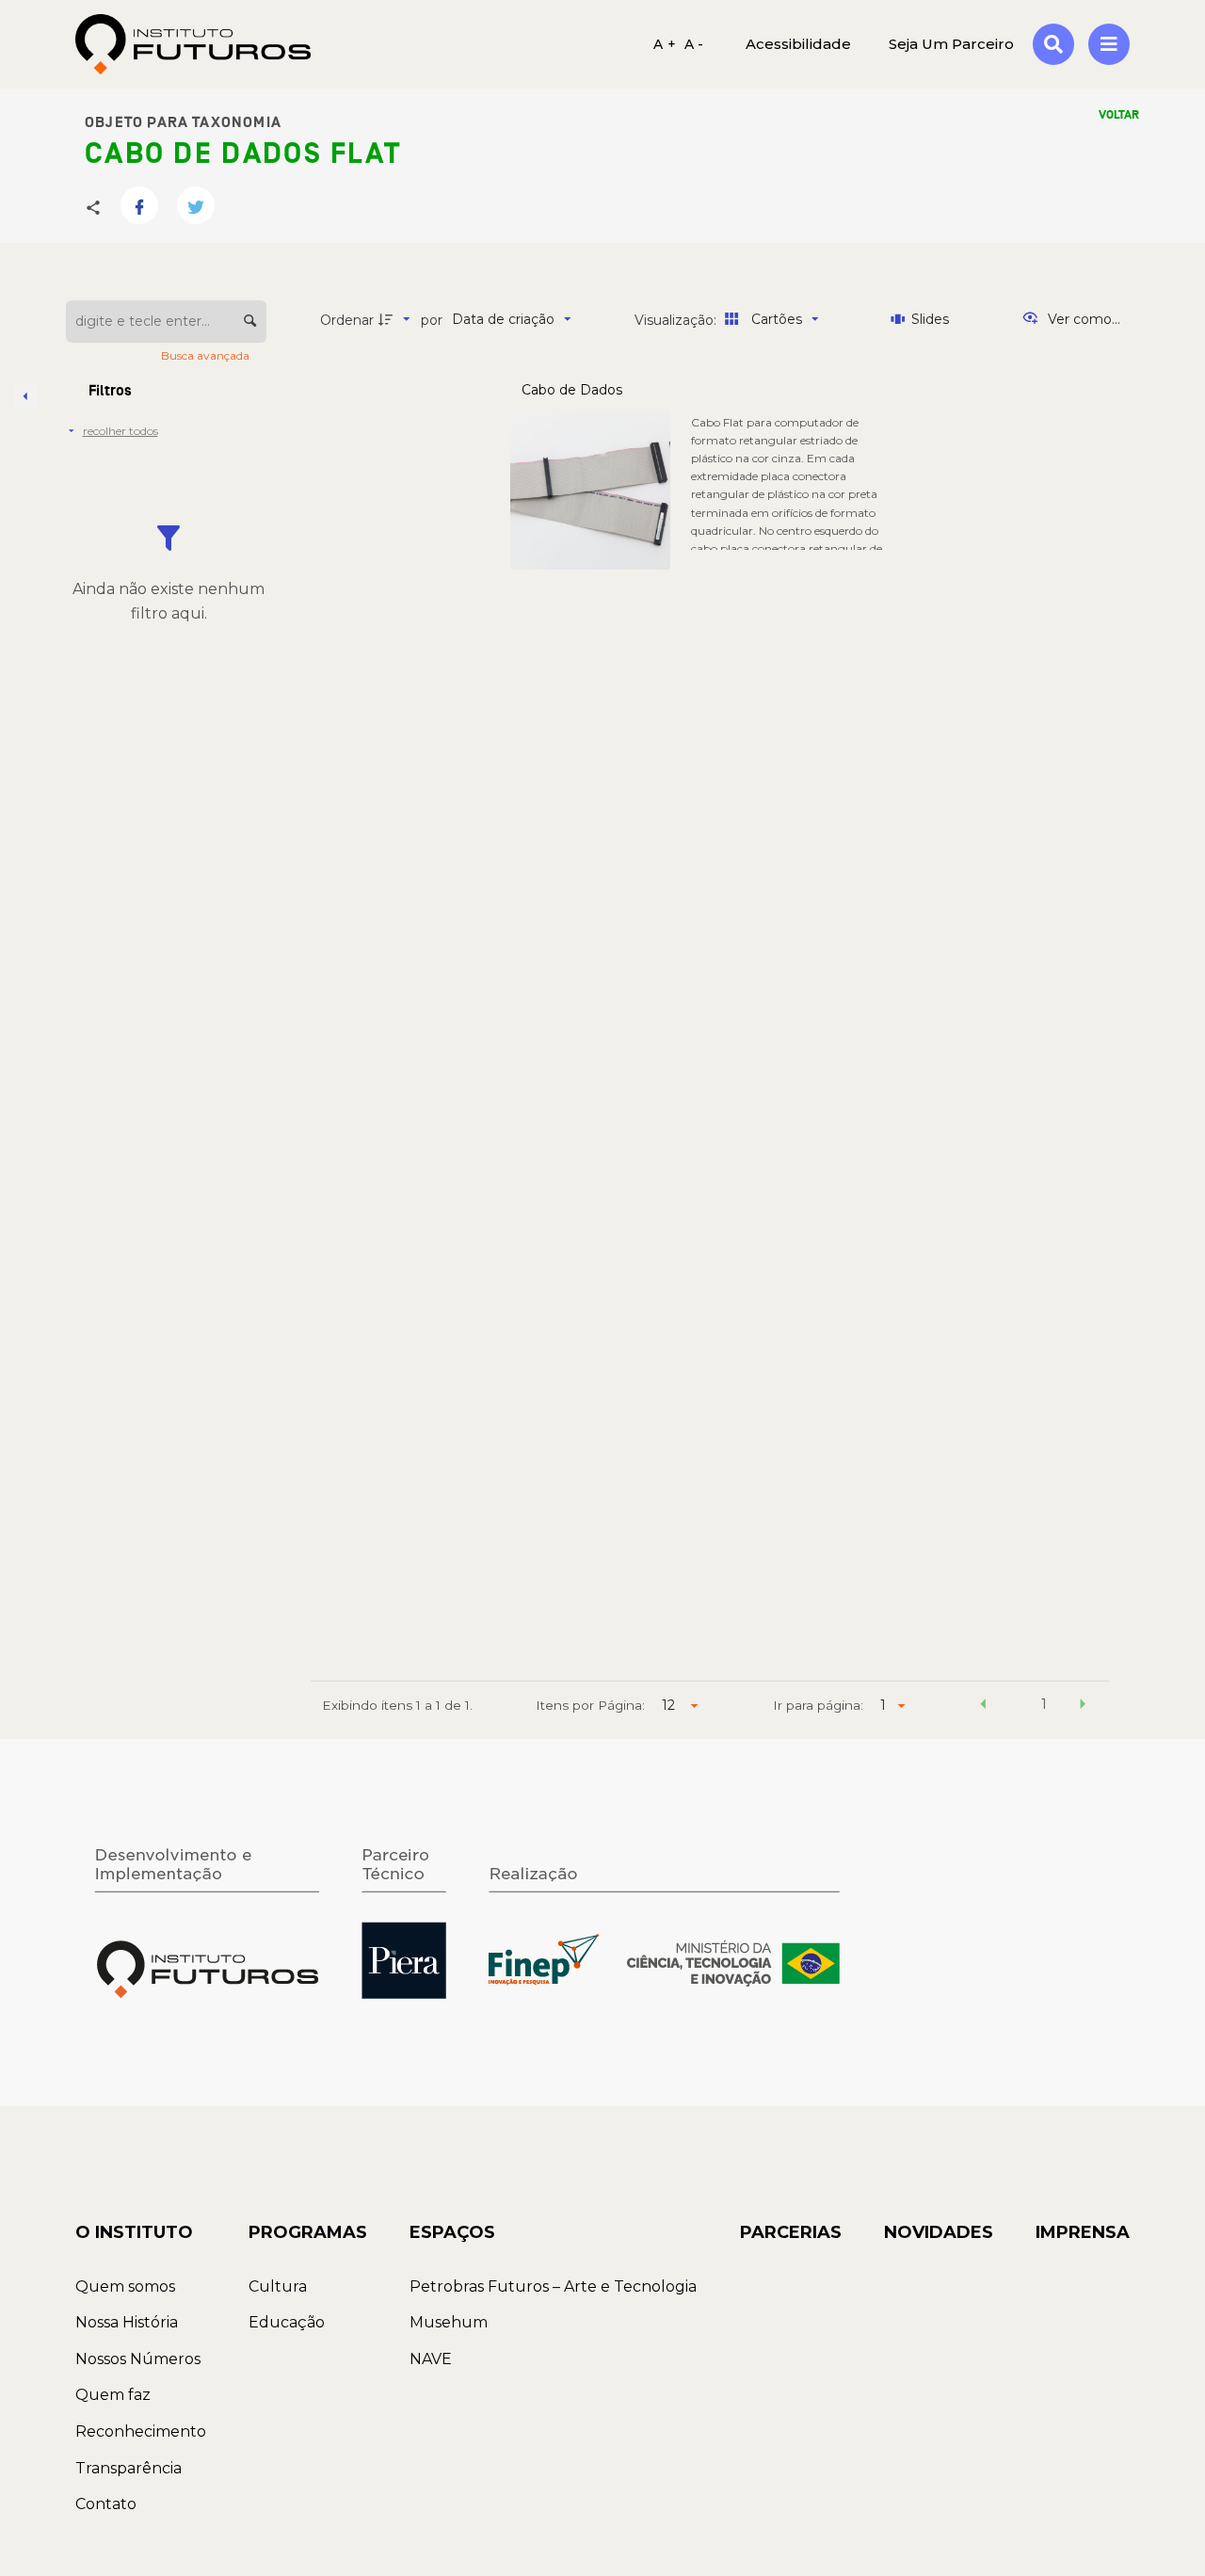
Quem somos (125, 2286)
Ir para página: (818, 1705)
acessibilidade (798, 44)
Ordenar (347, 320)
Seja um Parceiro (951, 44)
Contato (106, 2504)
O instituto (134, 2232)
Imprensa (1083, 2232)
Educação (287, 2322)
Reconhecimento (141, 2431)
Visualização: (677, 320)
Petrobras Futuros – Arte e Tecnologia (553, 2286)
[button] (983, 1707)
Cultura (278, 2286)
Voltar (1119, 115)
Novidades (939, 2232)
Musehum (449, 2322)
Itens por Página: (590, 1705)
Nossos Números (138, 2359)
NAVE (431, 2359)
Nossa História (127, 2322)
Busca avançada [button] (207, 355)
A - (694, 44)
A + (665, 44)
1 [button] (1044, 1704)
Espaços (452, 2232)
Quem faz (113, 2395)
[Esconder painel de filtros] (26, 396)
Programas (308, 2232)
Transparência (129, 2468)
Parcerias (791, 2232)
